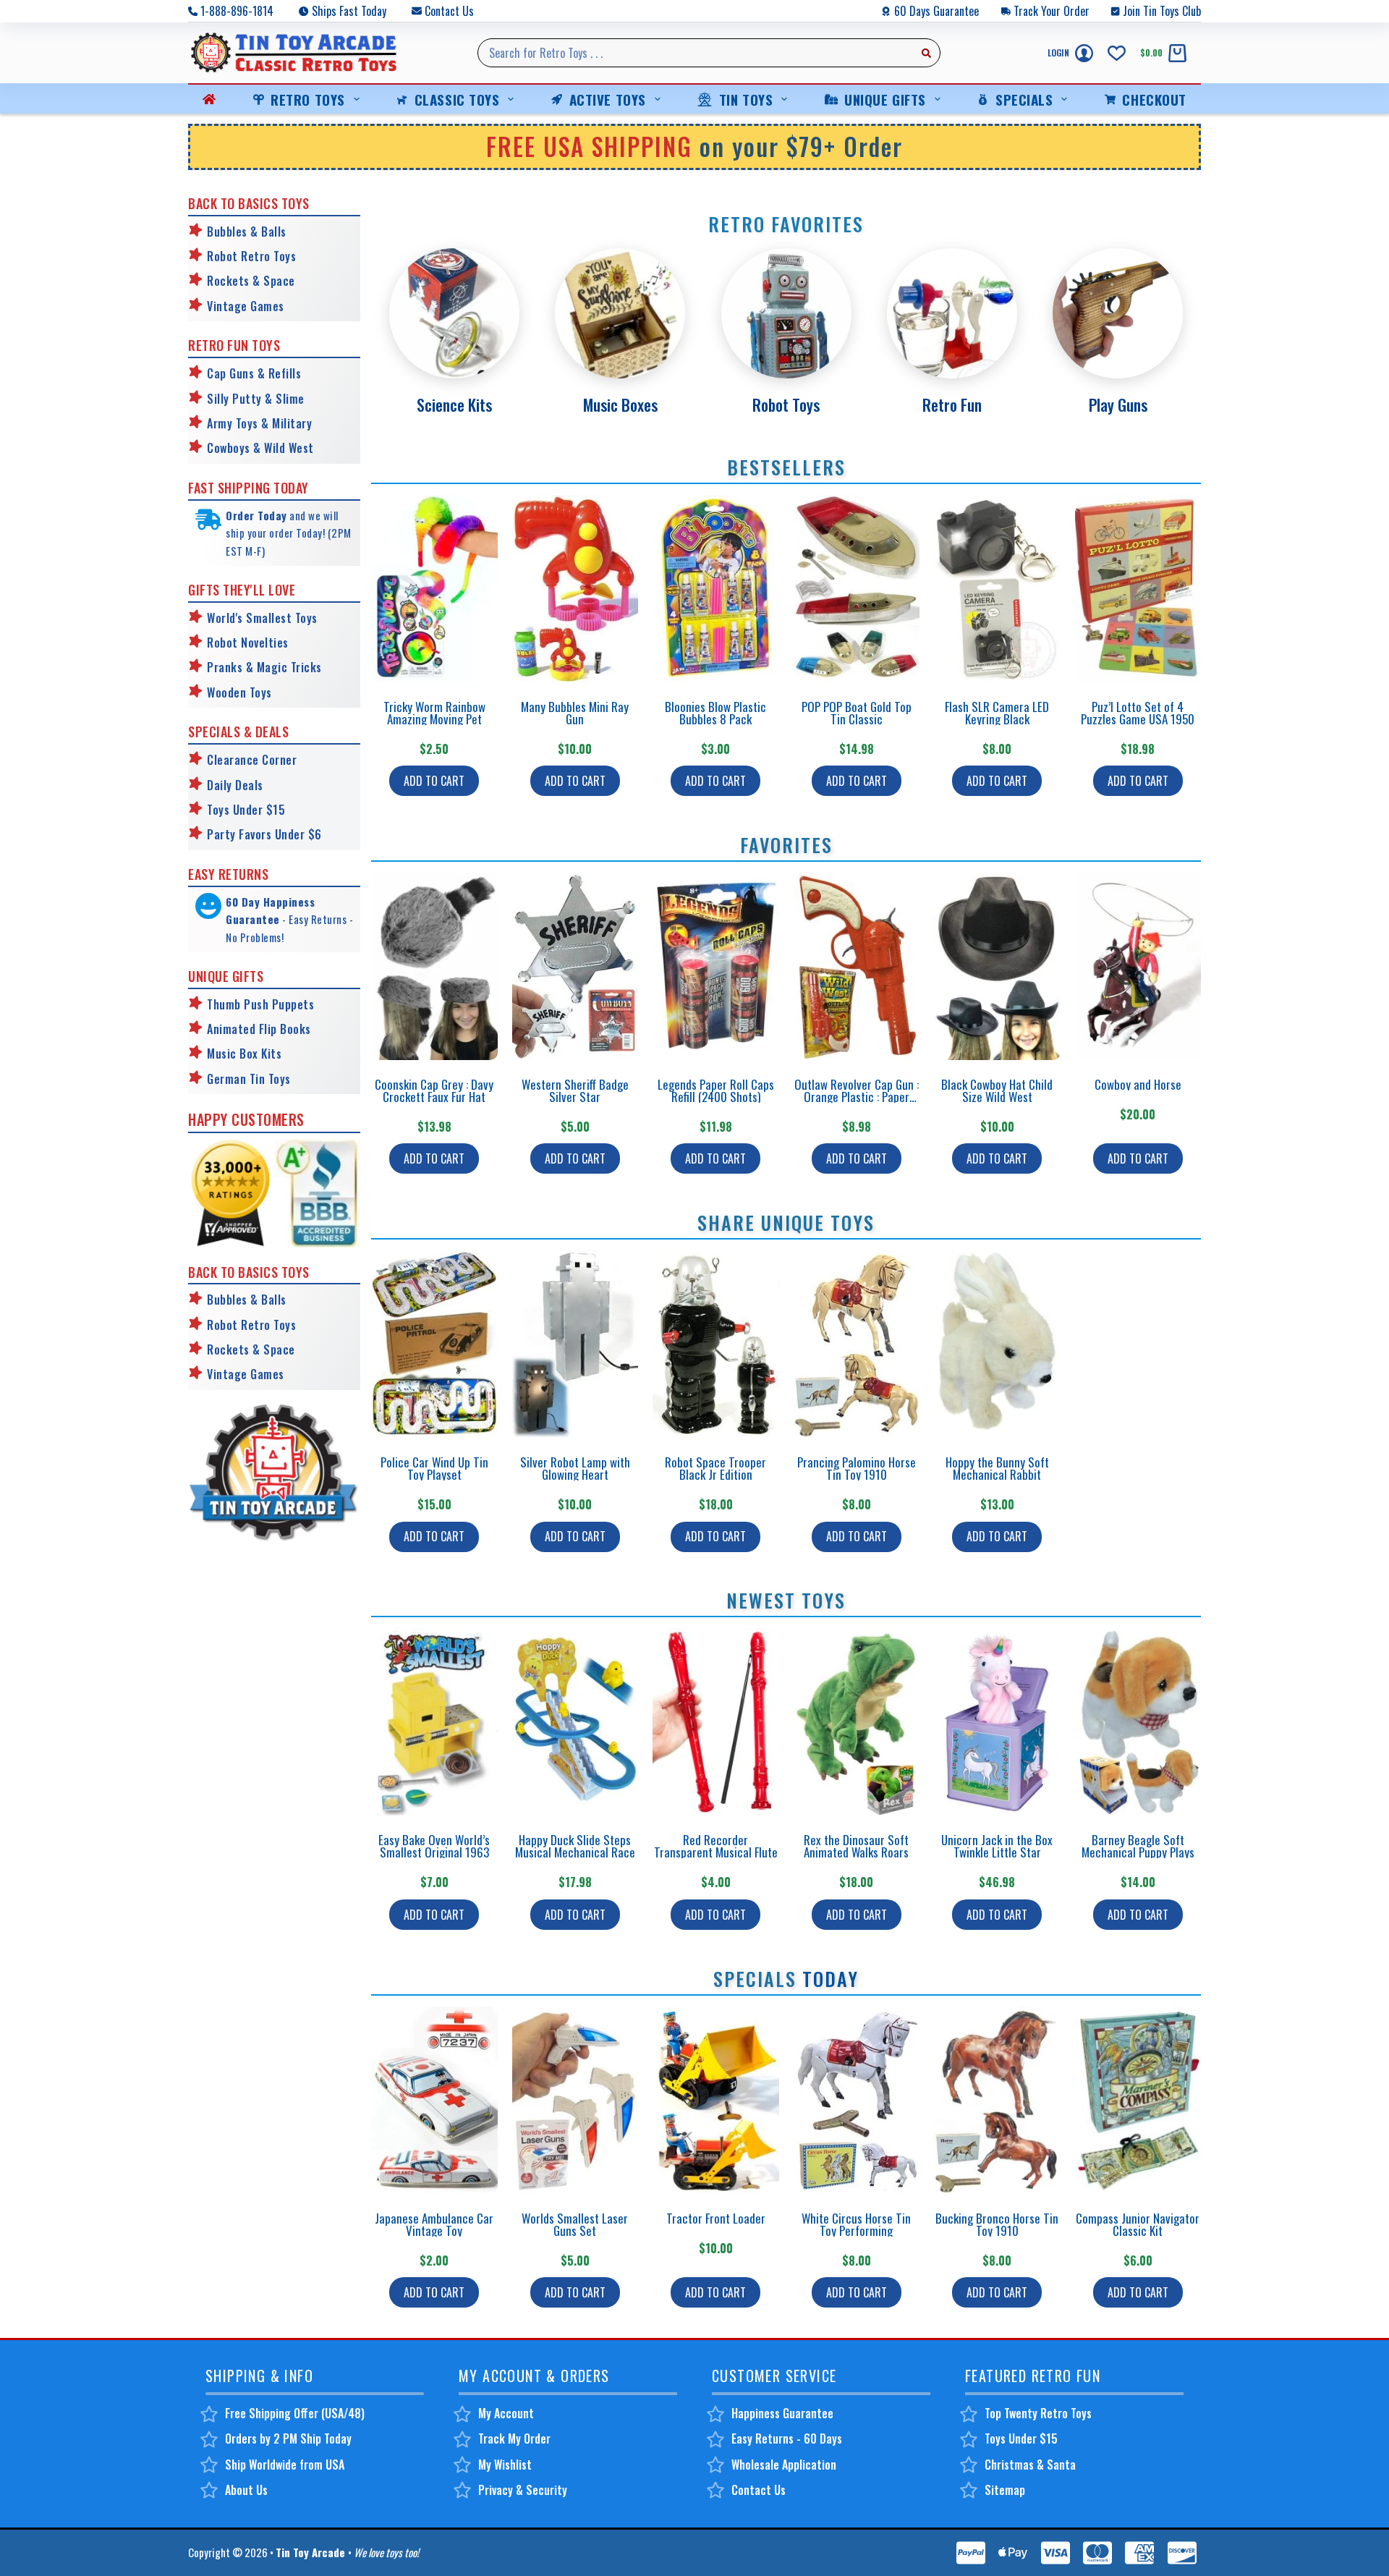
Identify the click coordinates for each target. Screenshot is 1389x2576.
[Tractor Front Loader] (716, 2100)
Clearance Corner (252, 760)
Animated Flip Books (259, 1029)
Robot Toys (786, 404)
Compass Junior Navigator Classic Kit (1138, 2224)
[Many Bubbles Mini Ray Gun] (575, 589)
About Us (246, 2490)
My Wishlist (505, 2465)
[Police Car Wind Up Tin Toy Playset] (434, 1344)
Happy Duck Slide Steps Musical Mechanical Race (575, 1846)
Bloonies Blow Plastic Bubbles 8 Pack (715, 713)
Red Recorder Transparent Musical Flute (716, 1846)
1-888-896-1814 (237, 11)
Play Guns (1118, 404)
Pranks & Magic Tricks (264, 667)
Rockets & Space (251, 281)
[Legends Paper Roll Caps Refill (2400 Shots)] (716, 966)
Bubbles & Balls (247, 232)
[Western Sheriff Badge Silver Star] (575, 966)
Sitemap (1005, 2490)
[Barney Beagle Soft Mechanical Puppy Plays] (1138, 1722)
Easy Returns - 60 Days (787, 2439)
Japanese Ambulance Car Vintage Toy (434, 2224)
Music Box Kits (244, 1054)
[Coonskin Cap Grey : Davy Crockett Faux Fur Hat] (434, 966)
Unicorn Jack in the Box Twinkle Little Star (997, 1846)
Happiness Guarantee (782, 2413)
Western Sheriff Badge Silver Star (575, 1090)
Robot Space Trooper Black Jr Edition (715, 1468)
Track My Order (514, 2439)
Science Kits (454, 404)
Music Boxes (620, 404)
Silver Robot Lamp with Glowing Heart (575, 1468)
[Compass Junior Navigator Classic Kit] (1138, 2100)
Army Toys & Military (259, 423)
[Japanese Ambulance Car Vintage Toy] (434, 2100)
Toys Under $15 (246, 810)
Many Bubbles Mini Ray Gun (575, 713)
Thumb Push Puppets (260, 1004)
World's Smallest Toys (262, 618)
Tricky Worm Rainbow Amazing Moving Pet (434, 713)
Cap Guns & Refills (254, 373)
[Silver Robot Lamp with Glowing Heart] (575, 1344)
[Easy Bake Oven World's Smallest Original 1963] (434, 1722)
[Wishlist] (1117, 53)
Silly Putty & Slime (256, 399)
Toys (259, 692)
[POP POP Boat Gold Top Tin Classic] (857, 589)
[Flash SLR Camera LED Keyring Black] (997, 589)
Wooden (226, 692)
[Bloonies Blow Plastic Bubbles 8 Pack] (716, 589)
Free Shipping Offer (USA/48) (295, 2413)
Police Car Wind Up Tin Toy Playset (434, 1468)
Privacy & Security (523, 2490)
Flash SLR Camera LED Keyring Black (997, 713)
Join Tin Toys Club (1162, 11)
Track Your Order (1052, 11)
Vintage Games (246, 306)
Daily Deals (235, 785)
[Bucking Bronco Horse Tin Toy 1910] (997, 2100)
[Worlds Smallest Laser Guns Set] (575, 2100)
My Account (506, 2413)
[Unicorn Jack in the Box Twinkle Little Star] (997, 1722)
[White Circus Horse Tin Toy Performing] (857, 2100)
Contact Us (449, 11)
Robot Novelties (248, 643)
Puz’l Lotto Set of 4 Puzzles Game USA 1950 (1138, 713)
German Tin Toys (249, 1079)
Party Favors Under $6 (264, 834)
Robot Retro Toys (251, 256)
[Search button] (926, 53)
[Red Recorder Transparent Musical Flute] (716, 1722)
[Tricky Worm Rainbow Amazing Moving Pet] (434, 589)
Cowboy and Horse (1138, 1084)
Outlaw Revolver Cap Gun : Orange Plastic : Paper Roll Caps (857, 1097)
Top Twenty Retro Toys (1038, 2413)
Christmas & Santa (1030, 2465)
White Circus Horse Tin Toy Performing (856, 2224)
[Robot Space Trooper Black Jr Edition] (716, 1344)
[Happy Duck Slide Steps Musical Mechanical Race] (575, 1722)
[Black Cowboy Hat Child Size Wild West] (997, 966)
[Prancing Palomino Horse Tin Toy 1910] (857, 1344)
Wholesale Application (784, 2465)
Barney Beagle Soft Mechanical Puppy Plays (1138, 1846)
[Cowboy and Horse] (1138, 966)
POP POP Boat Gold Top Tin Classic (857, 713)
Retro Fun (952, 404)
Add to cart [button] (434, 781)
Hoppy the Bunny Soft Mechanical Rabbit (997, 1468)
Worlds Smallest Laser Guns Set (575, 2224)
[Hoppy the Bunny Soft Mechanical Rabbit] (997, 1344)
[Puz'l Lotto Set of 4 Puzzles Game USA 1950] (1138, 589)
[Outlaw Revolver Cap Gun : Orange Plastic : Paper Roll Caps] (857, 966)
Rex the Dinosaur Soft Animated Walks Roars (856, 1846)
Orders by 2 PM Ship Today (288, 2439)
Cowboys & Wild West (260, 448)
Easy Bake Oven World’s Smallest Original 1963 (434, 1846)
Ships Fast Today (349, 11)
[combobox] (695, 53)
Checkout (1154, 99)
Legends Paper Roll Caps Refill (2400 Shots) (716, 1090)
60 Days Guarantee (936, 11)
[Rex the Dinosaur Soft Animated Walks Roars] (857, 1722)
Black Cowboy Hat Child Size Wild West (997, 1090)
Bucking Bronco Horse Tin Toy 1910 (997, 2224)
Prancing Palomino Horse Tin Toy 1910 (857, 1468)
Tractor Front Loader (716, 2218)
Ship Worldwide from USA (285, 2465)
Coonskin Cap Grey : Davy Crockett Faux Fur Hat (434, 1090)
